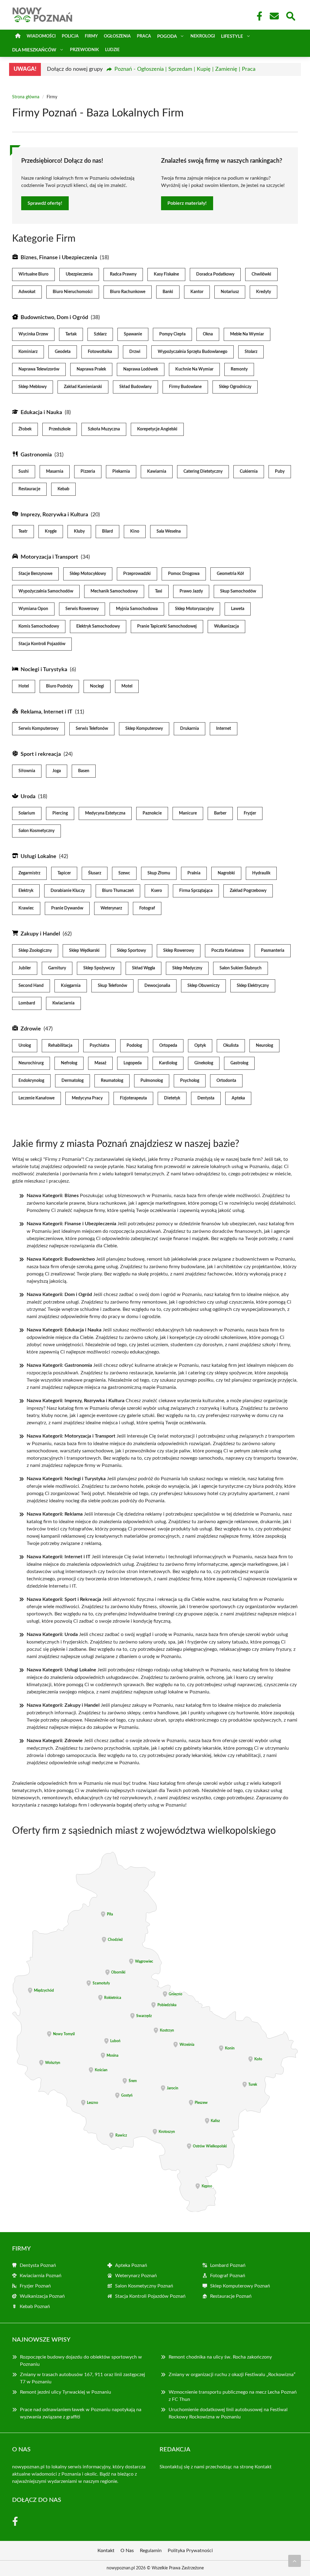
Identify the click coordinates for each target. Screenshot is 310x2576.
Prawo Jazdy (191, 591)
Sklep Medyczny (187, 968)
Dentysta (206, 1098)
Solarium (27, 813)
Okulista (231, 1046)
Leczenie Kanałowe (36, 1098)
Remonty (239, 369)
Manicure (188, 813)
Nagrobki (226, 873)
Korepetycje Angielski (157, 429)
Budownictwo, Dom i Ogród (54, 318)
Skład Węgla (143, 968)
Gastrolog (239, 1063)
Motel (127, 686)
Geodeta (63, 352)
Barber (220, 813)
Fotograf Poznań (228, 2276)
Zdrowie (31, 1029)
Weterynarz (111, 908)
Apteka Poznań (131, 2265)
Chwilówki (261, 274)
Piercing (60, 813)
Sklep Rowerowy (179, 951)
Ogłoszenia (117, 36)
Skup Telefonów (112, 986)
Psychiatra (99, 1046)
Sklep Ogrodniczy (235, 387)
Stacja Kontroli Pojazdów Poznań (150, 2296)
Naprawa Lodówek (141, 369)
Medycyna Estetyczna (105, 813)
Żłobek (25, 429)
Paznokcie (152, 813)
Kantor (197, 292)
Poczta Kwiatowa (228, 951)
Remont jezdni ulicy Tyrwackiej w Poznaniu (66, 2392)
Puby (280, 472)
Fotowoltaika (100, 352)
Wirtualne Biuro (33, 274)
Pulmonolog (152, 1081)
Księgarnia (71, 986)
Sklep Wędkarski (84, 951)
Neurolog (264, 1046)
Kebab (63, 489)
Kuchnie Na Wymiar (194, 369)
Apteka (238, 1098)
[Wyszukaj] (290, 15)
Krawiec (26, 908)
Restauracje (29, 489)
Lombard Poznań (228, 2265)
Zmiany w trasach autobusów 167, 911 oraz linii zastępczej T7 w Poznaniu (82, 2378)
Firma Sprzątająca (196, 891)
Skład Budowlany (135, 387)
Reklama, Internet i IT (46, 712)
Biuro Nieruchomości (73, 292)
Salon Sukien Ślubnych (241, 968)
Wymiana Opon (33, 609)
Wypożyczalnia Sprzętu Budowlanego (193, 352)
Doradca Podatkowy (215, 274)
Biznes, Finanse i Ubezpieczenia (59, 258)
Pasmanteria (273, 951)
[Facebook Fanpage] (258, 16)
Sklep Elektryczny (253, 986)
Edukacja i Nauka (41, 413)
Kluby (79, 531)
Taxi (159, 591)
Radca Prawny (123, 274)
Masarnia (55, 472)
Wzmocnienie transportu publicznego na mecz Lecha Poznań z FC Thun (233, 2396)
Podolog (134, 1046)
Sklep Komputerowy (144, 729)
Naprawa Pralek (91, 369)
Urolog (25, 1046)
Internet (224, 729)
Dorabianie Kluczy (68, 891)
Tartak (71, 334)
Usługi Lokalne (38, 857)
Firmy (91, 36)
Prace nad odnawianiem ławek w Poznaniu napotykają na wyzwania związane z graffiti (81, 2413)
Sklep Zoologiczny (35, 951)
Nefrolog (69, 1063)
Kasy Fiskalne (166, 274)
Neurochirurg (31, 1063)
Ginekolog (204, 1063)
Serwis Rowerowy (82, 609)
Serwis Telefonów (92, 729)
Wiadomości (41, 36)
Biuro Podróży (59, 686)
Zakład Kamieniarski (83, 387)
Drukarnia (190, 729)
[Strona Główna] (18, 36)
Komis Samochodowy (39, 626)
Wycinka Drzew (33, 334)
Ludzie (112, 50)
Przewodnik (84, 50)
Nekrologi (203, 36)
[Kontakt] (274, 16)
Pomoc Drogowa (184, 574)
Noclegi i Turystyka (44, 670)
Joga (57, 771)
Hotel (24, 686)
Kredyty (264, 292)
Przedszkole (60, 429)
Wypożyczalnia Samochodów (46, 591)
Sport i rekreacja (41, 754)
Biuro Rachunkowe (128, 292)
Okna (208, 334)
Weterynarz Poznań (136, 2276)
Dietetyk (172, 1098)
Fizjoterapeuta (133, 1098)
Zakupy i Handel (40, 934)
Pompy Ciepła (172, 334)
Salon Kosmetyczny (36, 831)
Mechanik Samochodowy (114, 591)
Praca (144, 36)
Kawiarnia (157, 472)
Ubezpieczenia (79, 274)
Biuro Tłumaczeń (118, 891)
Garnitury (57, 968)
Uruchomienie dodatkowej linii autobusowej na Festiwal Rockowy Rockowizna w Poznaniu (228, 2413)
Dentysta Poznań (38, 2265)
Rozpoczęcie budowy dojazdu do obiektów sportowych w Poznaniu (81, 2361)
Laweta (238, 609)
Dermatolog (73, 1081)
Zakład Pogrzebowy (248, 891)
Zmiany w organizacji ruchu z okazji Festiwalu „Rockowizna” (232, 2375)
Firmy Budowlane (185, 387)
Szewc (124, 873)
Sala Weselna (169, 531)
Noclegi (97, 686)
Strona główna (26, 97)
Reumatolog (112, 1081)
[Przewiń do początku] (295, 2561)
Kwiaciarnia (63, 1003)
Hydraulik (261, 873)
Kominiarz (28, 352)
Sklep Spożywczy (99, 968)
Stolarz (251, 352)
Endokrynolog (31, 1081)
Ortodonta (226, 1081)
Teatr (23, 531)
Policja (70, 36)
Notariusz (230, 292)
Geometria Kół (230, 574)
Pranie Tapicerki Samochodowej (167, 626)
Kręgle (51, 531)
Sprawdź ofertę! (45, 203)
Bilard (107, 531)
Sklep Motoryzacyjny (194, 609)
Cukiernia (249, 472)
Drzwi (135, 352)
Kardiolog (168, 1063)
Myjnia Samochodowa (137, 609)
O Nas (127, 2551)
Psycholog (190, 1081)
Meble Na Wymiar (247, 334)
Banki (168, 292)
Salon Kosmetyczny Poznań (144, 2286)
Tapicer (64, 873)
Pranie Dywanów (67, 908)
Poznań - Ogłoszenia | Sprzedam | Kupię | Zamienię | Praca (185, 69)
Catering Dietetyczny (203, 472)
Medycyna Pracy (87, 1098)
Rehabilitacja (60, 1046)
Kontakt (263, 2467)
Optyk (200, 1046)
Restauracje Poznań (231, 2296)
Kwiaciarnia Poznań (41, 2276)
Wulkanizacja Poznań (42, 2296)
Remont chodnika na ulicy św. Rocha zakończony (220, 2357)
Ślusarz (95, 873)
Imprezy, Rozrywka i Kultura (54, 515)
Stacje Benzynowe (35, 574)
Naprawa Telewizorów (39, 369)
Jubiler (25, 968)
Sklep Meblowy (33, 387)
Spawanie (133, 334)
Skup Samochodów (238, 591)
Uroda (28, 797)
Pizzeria (88, 472)
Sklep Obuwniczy (203, 986)
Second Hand (31, 986)
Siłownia (27, 771)
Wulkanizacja (226, 626)
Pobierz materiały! (187, 203)
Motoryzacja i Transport (49, 557)
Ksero (157, 891)
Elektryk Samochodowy (98, 626)
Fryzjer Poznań (35, 2286)
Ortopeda (168, 1046)
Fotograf (147, 908)
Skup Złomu (159, 873)
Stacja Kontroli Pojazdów (42, 644)
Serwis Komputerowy (38, 729)
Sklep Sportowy (131, 951)
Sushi (24, 472)
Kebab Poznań (35, 2307)
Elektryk (26, 891)
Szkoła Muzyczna (104, 429)
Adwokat (27, 292)
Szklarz (100, 334)
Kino (135, 531)
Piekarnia (121, 472)
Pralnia (194, 873)
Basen (84, 771)
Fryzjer (250, 813)
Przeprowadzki (137, 574)
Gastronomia (36, 455)
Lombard (27, 1003)
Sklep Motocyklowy (88, 574)
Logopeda (133, 1063)
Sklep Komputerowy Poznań (240, 2286)
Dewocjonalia (157, 986)
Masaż (100, 1063)
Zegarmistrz (29, 873)
